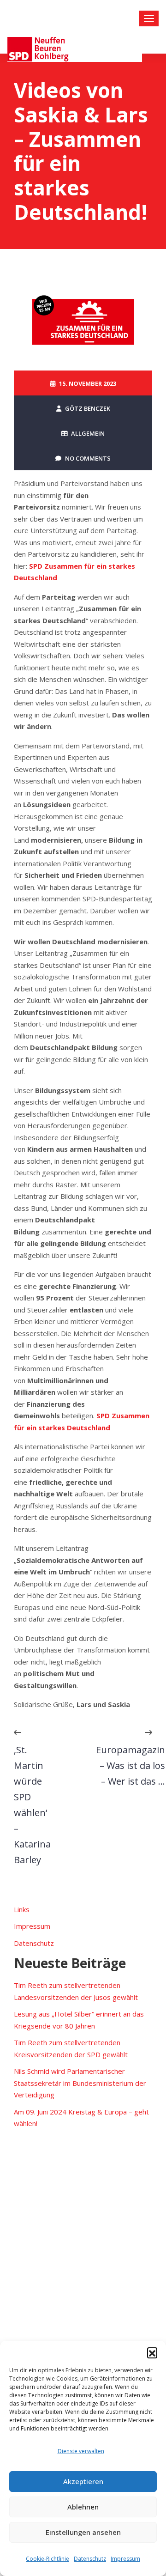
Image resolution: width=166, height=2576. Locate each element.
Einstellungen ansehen (83, 2532)
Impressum (125, 2559)
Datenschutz (90, 2559)
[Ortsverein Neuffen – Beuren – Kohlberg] (75, 49)
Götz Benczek (88, 408)
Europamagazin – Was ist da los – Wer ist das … (130, 1765)
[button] (152, 2352)
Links (22, 1909)
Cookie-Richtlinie (47, 2559)
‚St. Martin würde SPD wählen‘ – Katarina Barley (32, 1805)
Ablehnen (83, 2507)
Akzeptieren (83, 2481)
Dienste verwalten (81, 2451)
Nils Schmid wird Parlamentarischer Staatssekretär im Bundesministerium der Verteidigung (80, 2083)
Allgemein (88, 433)
